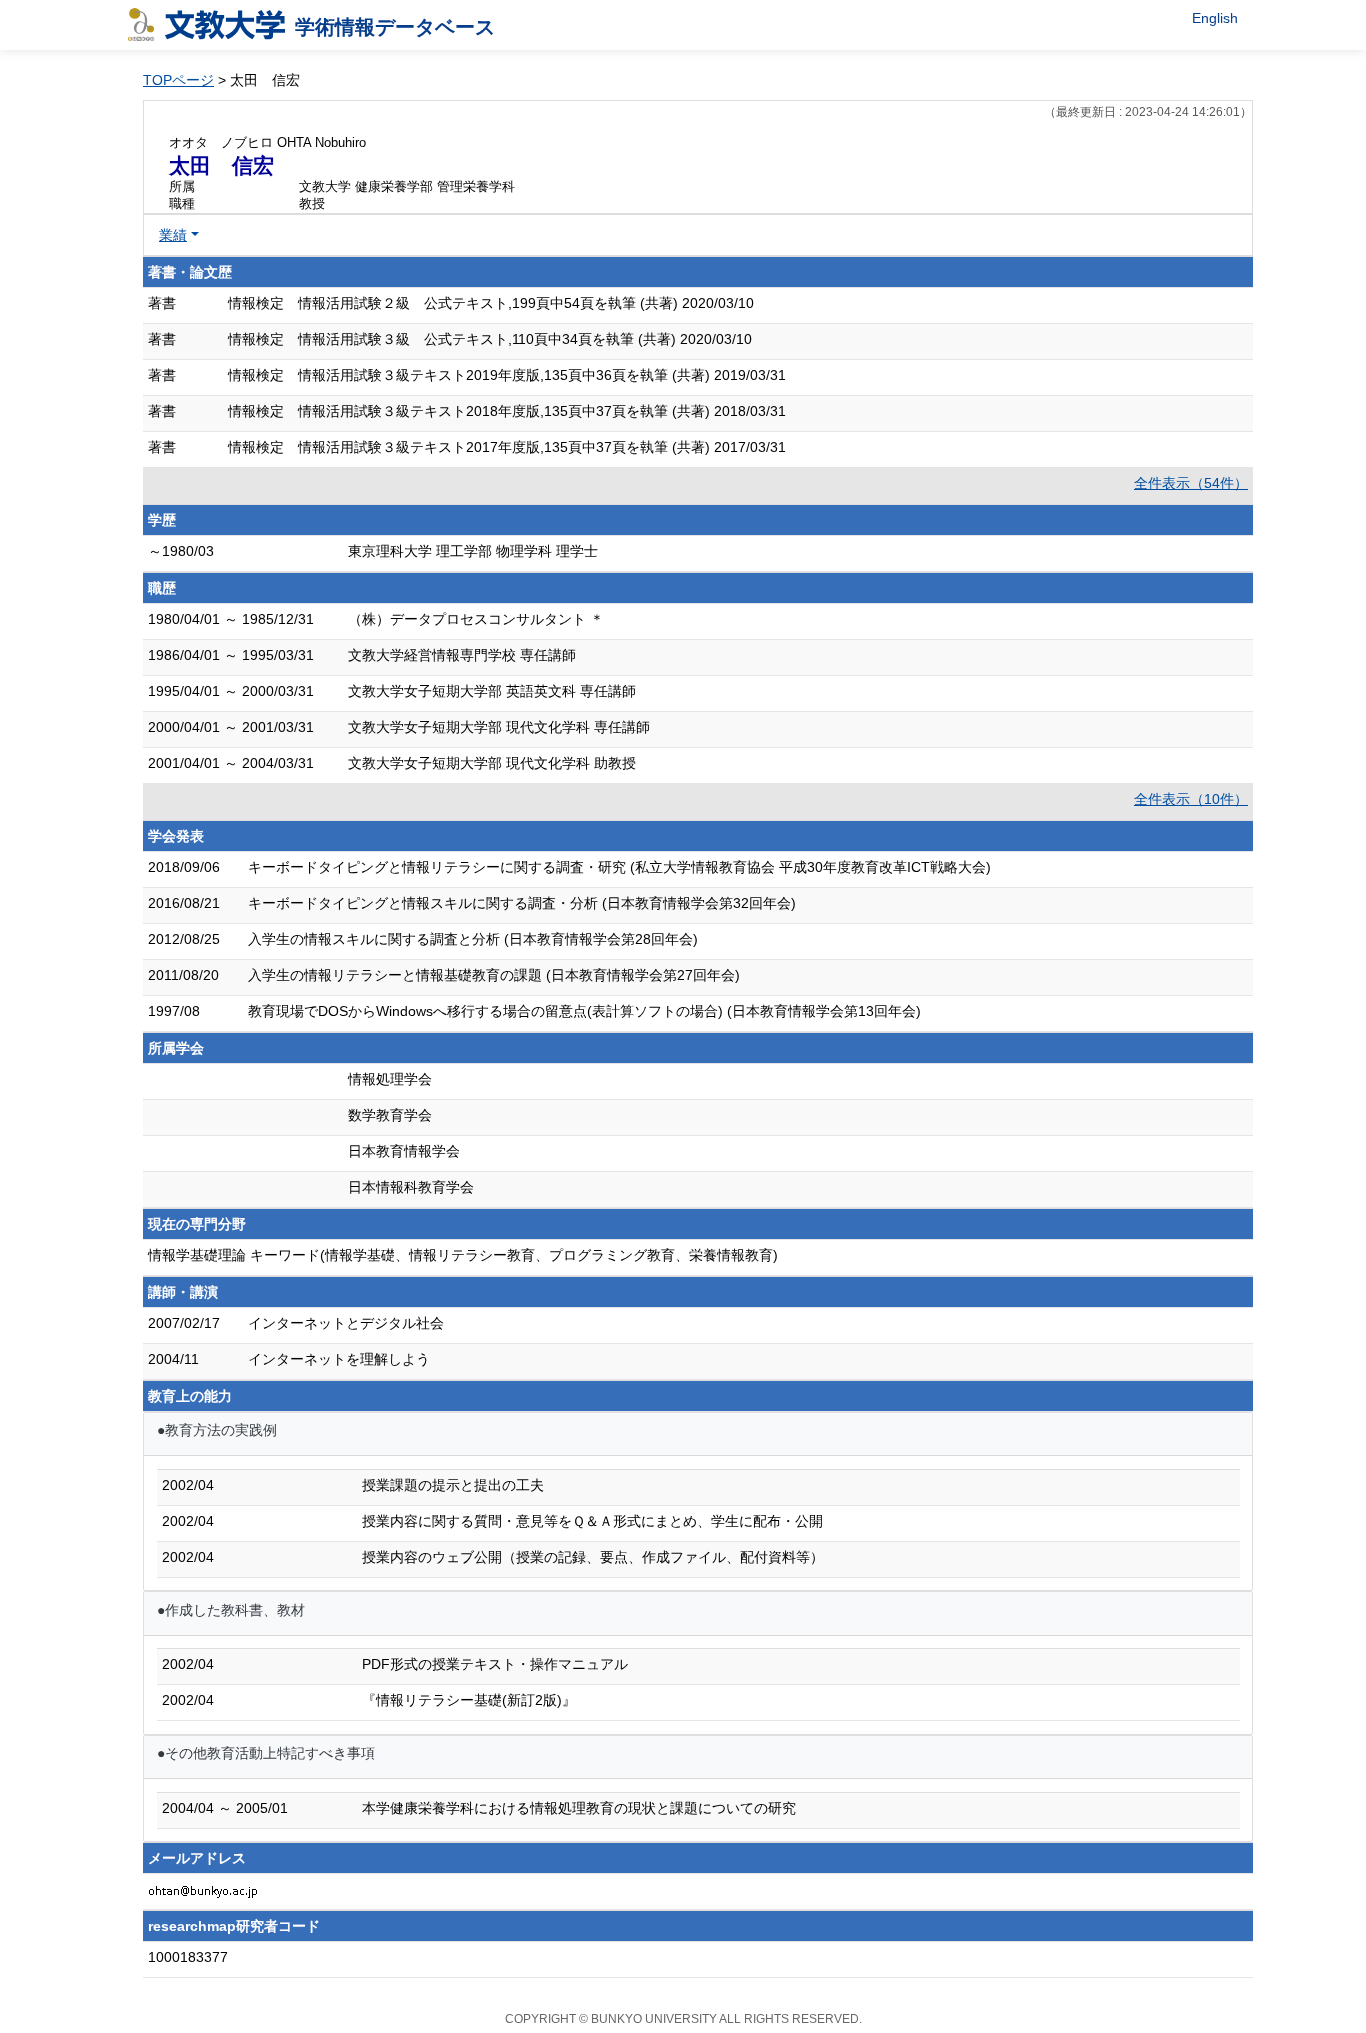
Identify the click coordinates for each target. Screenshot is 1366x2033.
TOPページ (178, 80)
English (1215, 18)
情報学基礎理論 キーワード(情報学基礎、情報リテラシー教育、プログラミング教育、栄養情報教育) (463, 1255)
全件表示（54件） (1191, 483)
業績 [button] (173, 235)
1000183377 (188, 1957)
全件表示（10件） (1191, 799)
